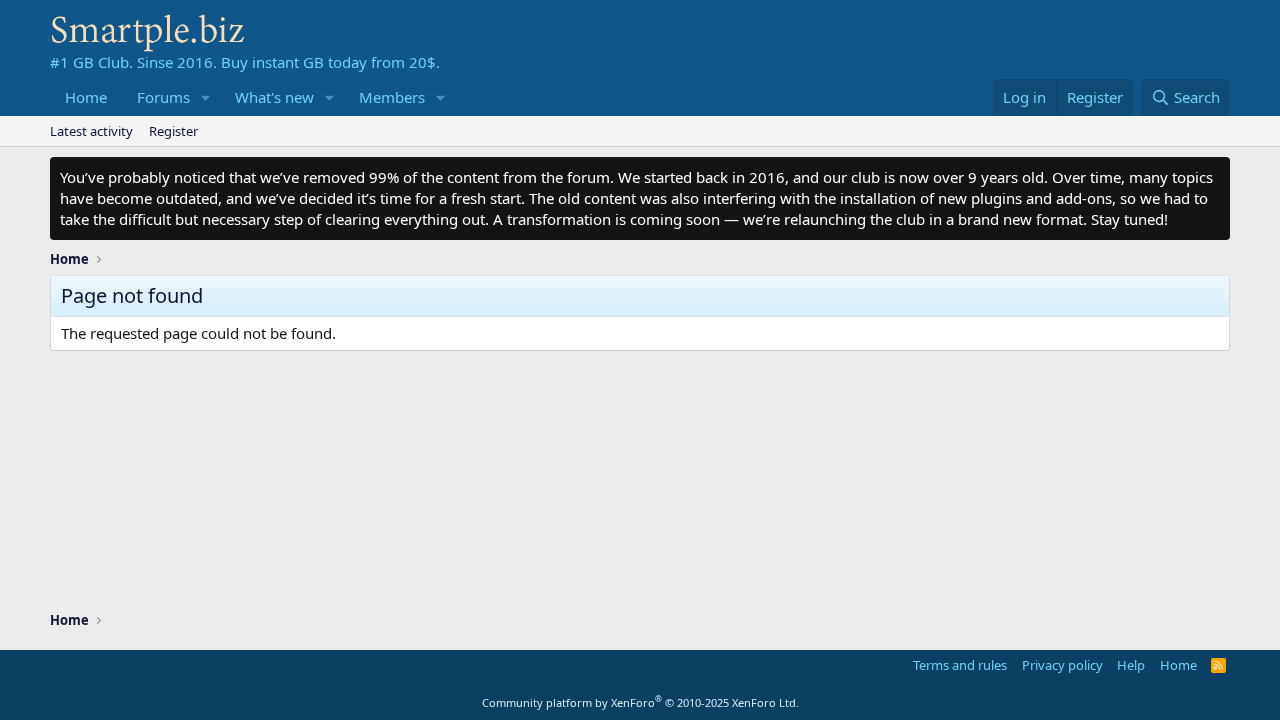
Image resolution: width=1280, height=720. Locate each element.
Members (392, 97)
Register (173, 131)
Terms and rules (960, 665)
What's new (274, 97)
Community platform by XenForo (640, 702)
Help (1131, 665)
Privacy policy (1062, 665)
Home (86, 97)
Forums (163, 97)
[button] (206, 97)
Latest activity (91, 131)
